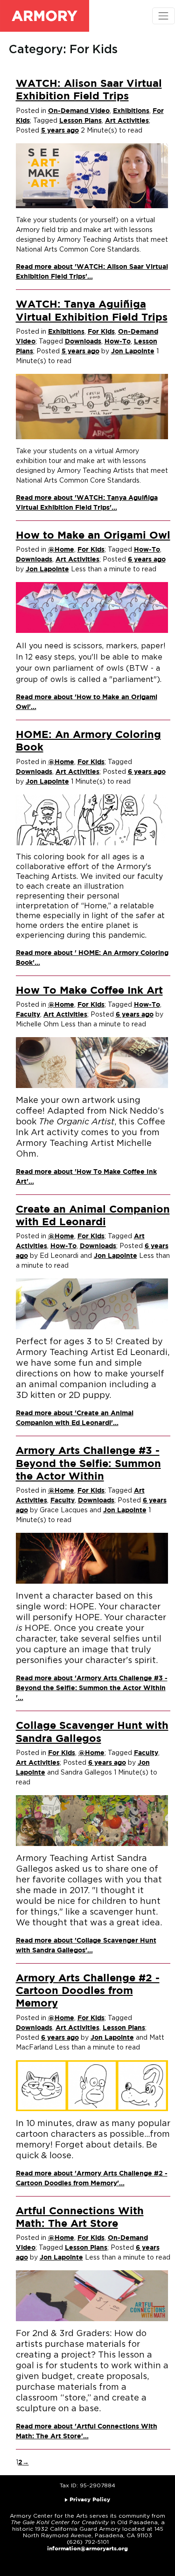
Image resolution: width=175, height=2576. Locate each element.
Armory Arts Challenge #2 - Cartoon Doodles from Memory (88, 1991)
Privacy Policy (90, 2500)
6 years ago (147, 560)
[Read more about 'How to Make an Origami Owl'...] (92, 607)
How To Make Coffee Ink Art (89, 991)
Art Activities (127, 121)
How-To (118, 342)
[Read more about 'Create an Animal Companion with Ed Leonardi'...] (92, 1304)
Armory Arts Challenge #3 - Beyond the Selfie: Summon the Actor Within (88, 1464)
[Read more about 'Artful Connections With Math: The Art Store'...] (92, 2296)
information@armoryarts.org (87, 2549)
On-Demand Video (79, 111)
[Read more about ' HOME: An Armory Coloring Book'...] (92, 820)
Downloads (83, 342)
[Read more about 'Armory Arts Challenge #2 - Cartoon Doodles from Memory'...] (92, 2085)
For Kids (101, 332)
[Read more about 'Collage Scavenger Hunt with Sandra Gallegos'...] (92, 1820)
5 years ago (60, 131)
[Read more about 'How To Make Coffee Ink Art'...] (92, 1062)
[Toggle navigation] (164, 16)
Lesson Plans (80, 121)
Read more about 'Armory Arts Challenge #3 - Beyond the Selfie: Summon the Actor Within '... (92, 1688)
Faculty (28, 1015)
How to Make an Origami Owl (93, 536)
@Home (61, 550)
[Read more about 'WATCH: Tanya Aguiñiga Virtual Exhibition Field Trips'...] (92, 407)
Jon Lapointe (133, 351)
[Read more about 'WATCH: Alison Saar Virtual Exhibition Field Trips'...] (92, 175)
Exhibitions (131, 111)
